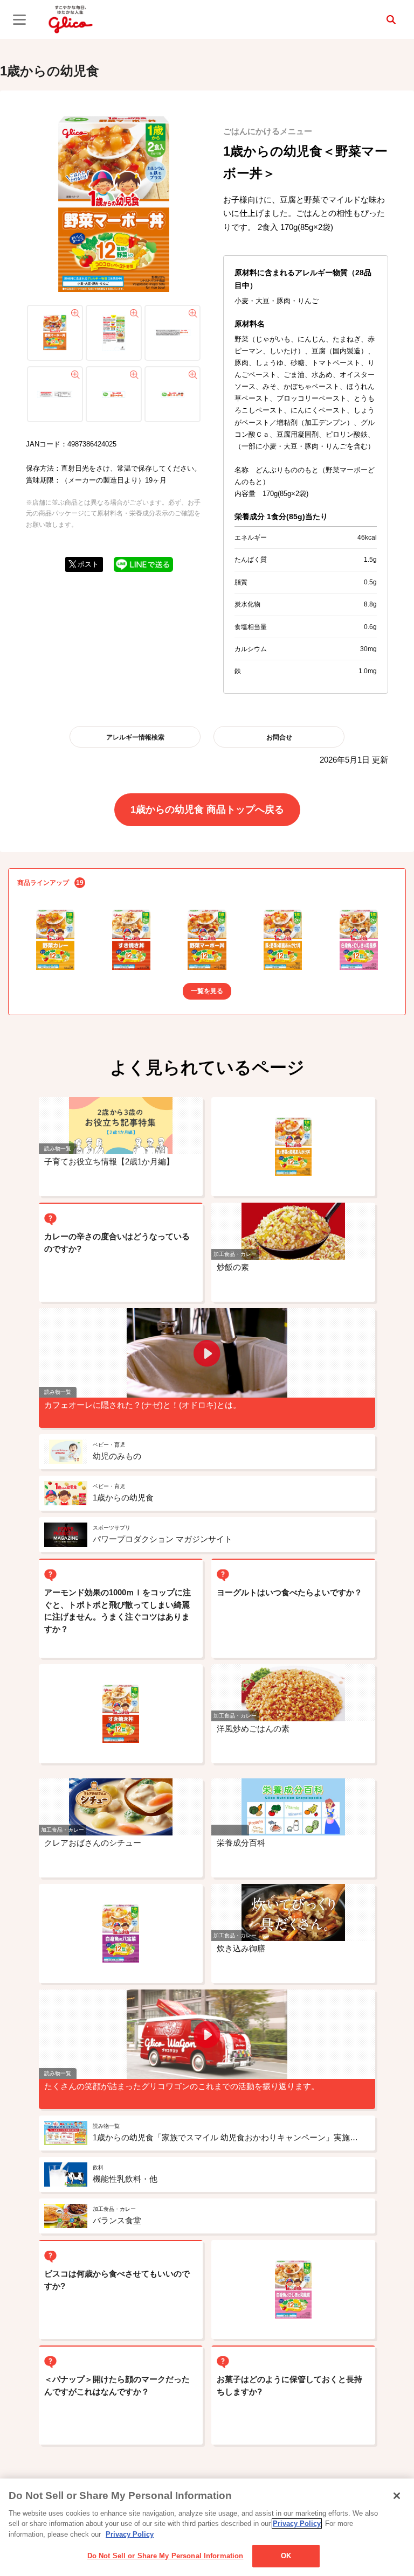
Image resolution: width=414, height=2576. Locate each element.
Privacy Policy (297, 2523)
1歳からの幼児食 (50, 71)
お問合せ (279, 737)
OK (286, 2556)
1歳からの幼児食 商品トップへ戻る (207, 809)
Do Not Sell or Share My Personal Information (165, 2556)
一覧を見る (207, 991)
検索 (391, 19)
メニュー (19, 19)
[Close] (397, 2496)
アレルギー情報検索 (135, 737)
